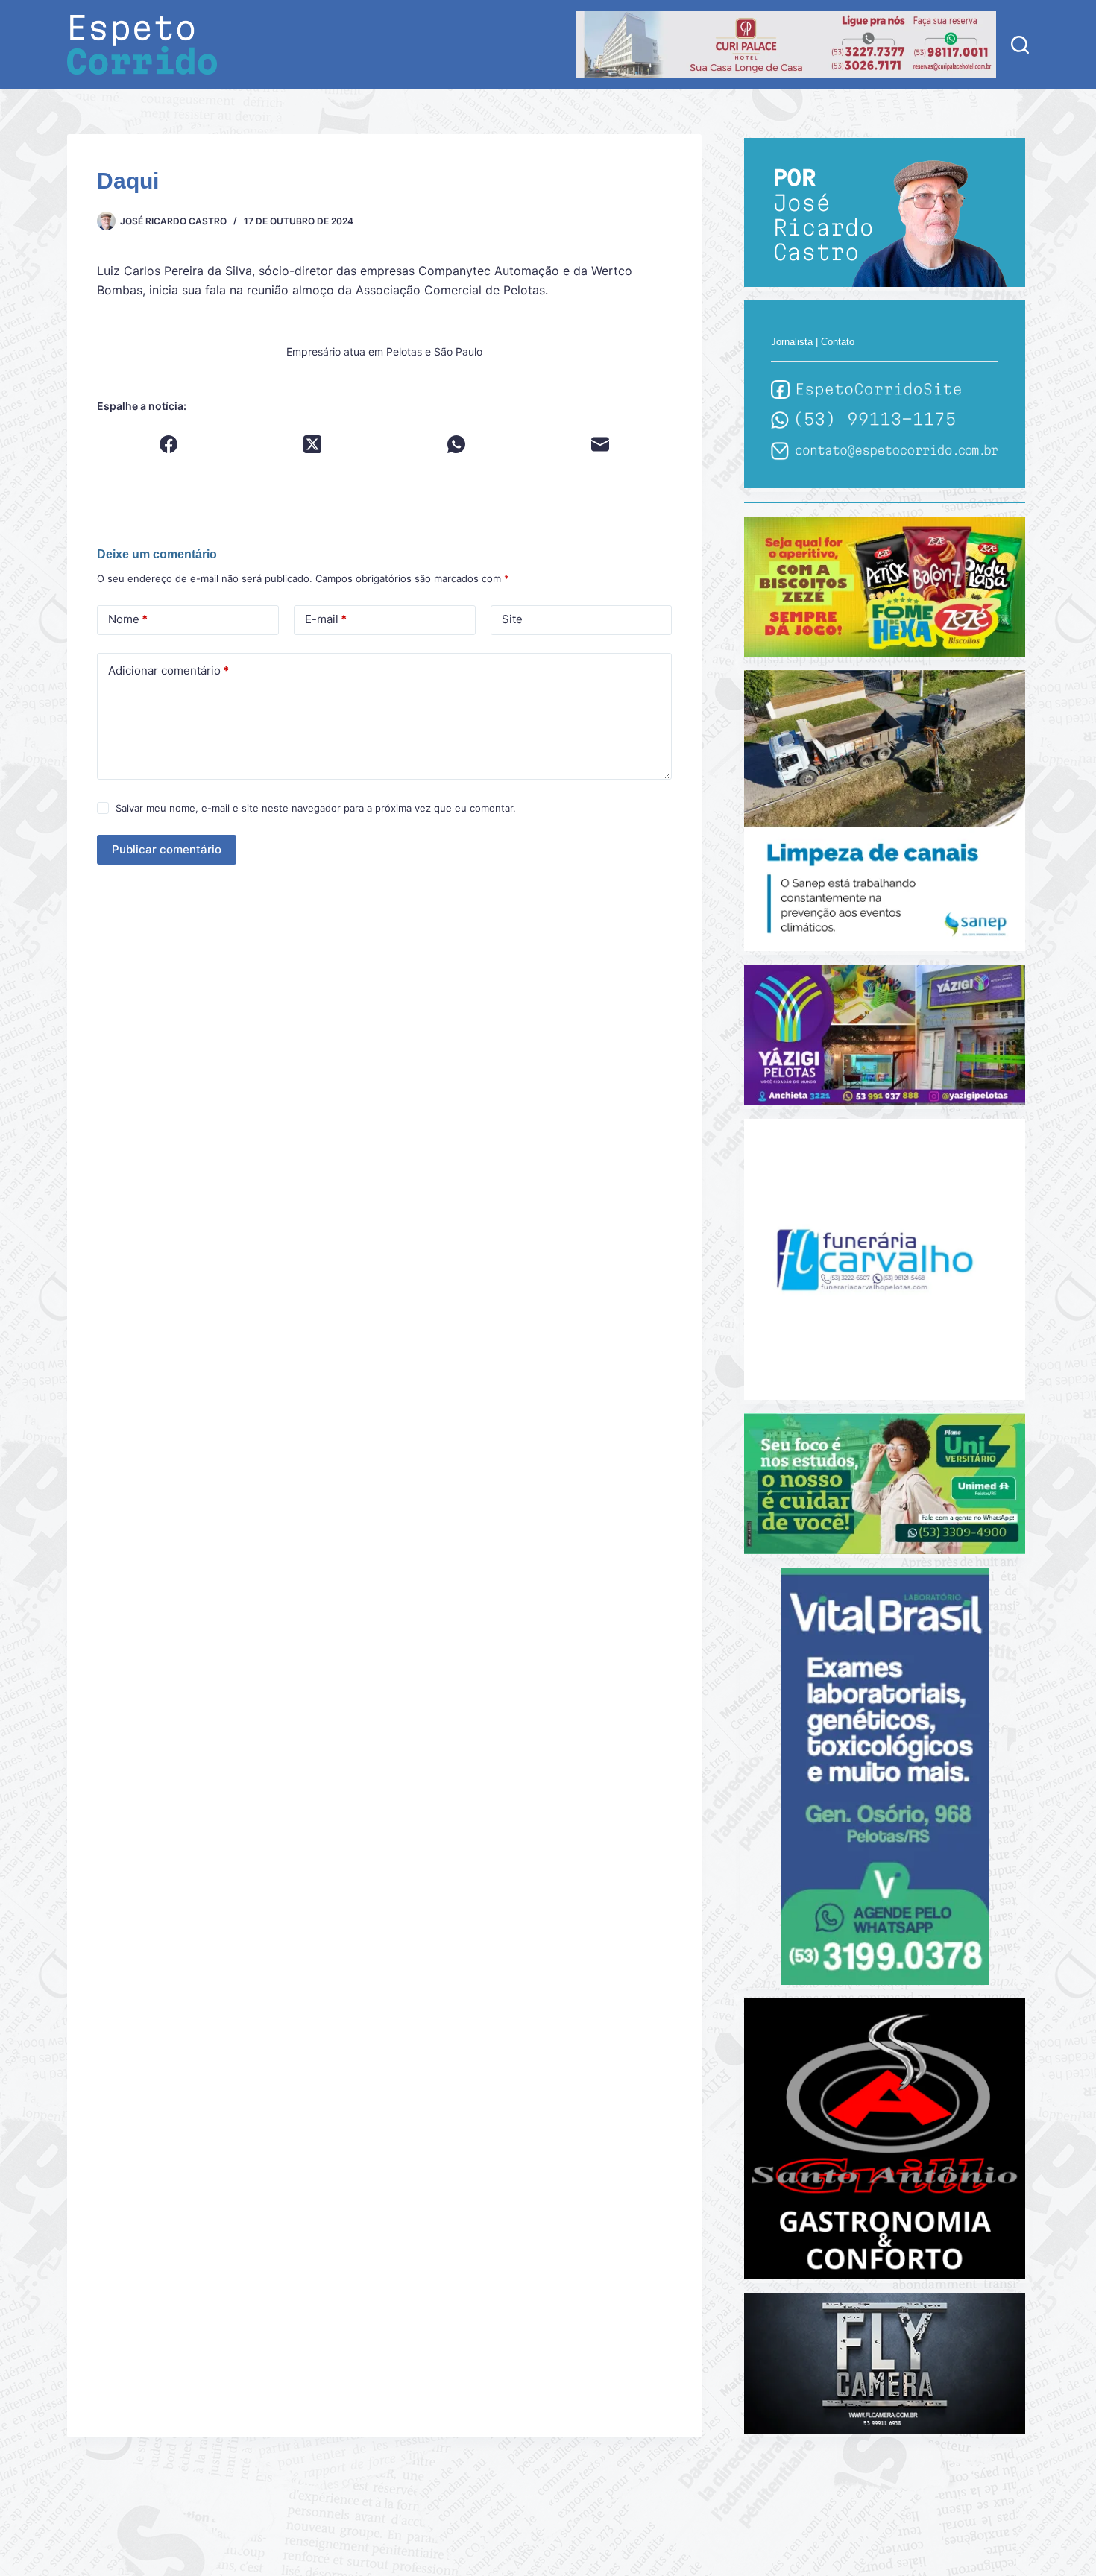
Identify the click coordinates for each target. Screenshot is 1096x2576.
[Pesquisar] (1020, 45)
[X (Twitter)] (313, 444)
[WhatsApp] (457, 444)
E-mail (326, 619)
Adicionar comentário (169, 670)
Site (512, 619)
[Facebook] (169, 444)
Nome (128, 619)
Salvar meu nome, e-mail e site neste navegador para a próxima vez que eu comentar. (316, 808)
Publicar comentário (167, 849)
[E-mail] (601, 444)
